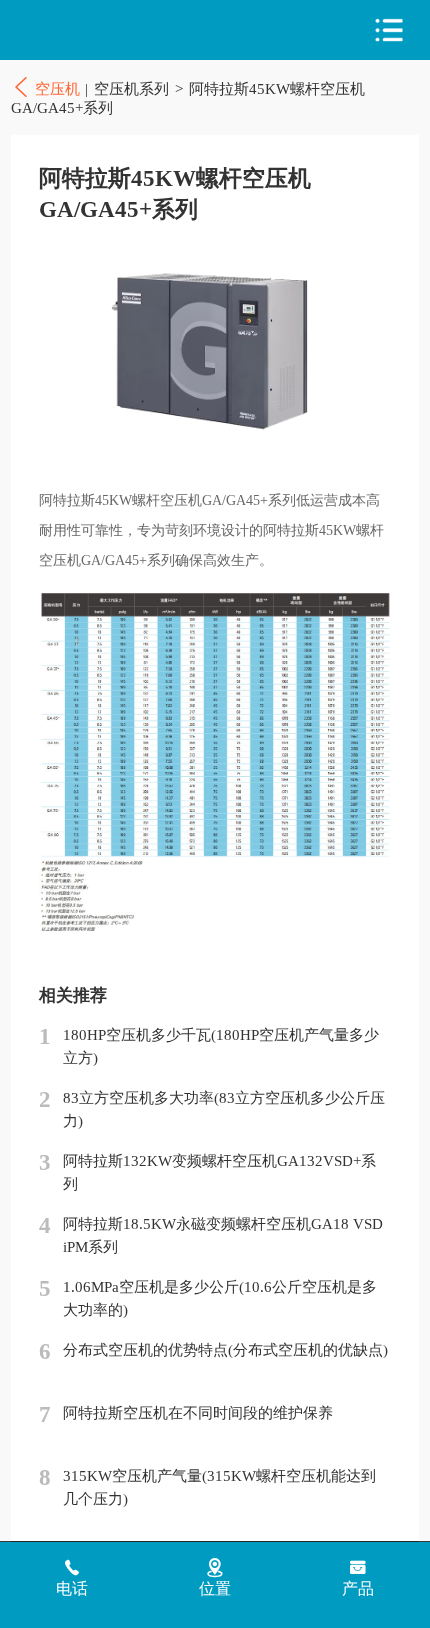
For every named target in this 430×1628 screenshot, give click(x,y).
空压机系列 (131, 89)
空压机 (100, 30)
